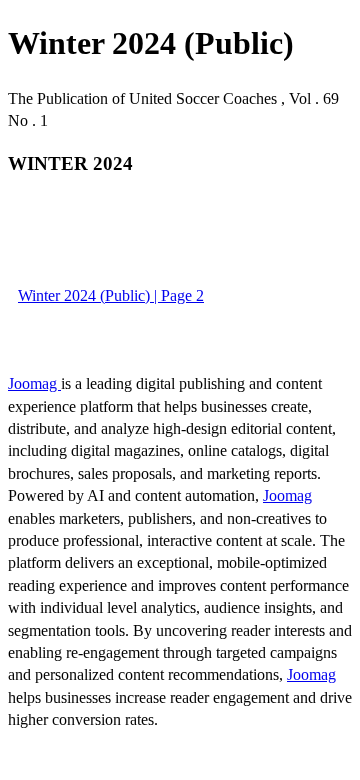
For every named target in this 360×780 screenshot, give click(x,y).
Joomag (34, 383)
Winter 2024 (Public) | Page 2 (111, 295)
